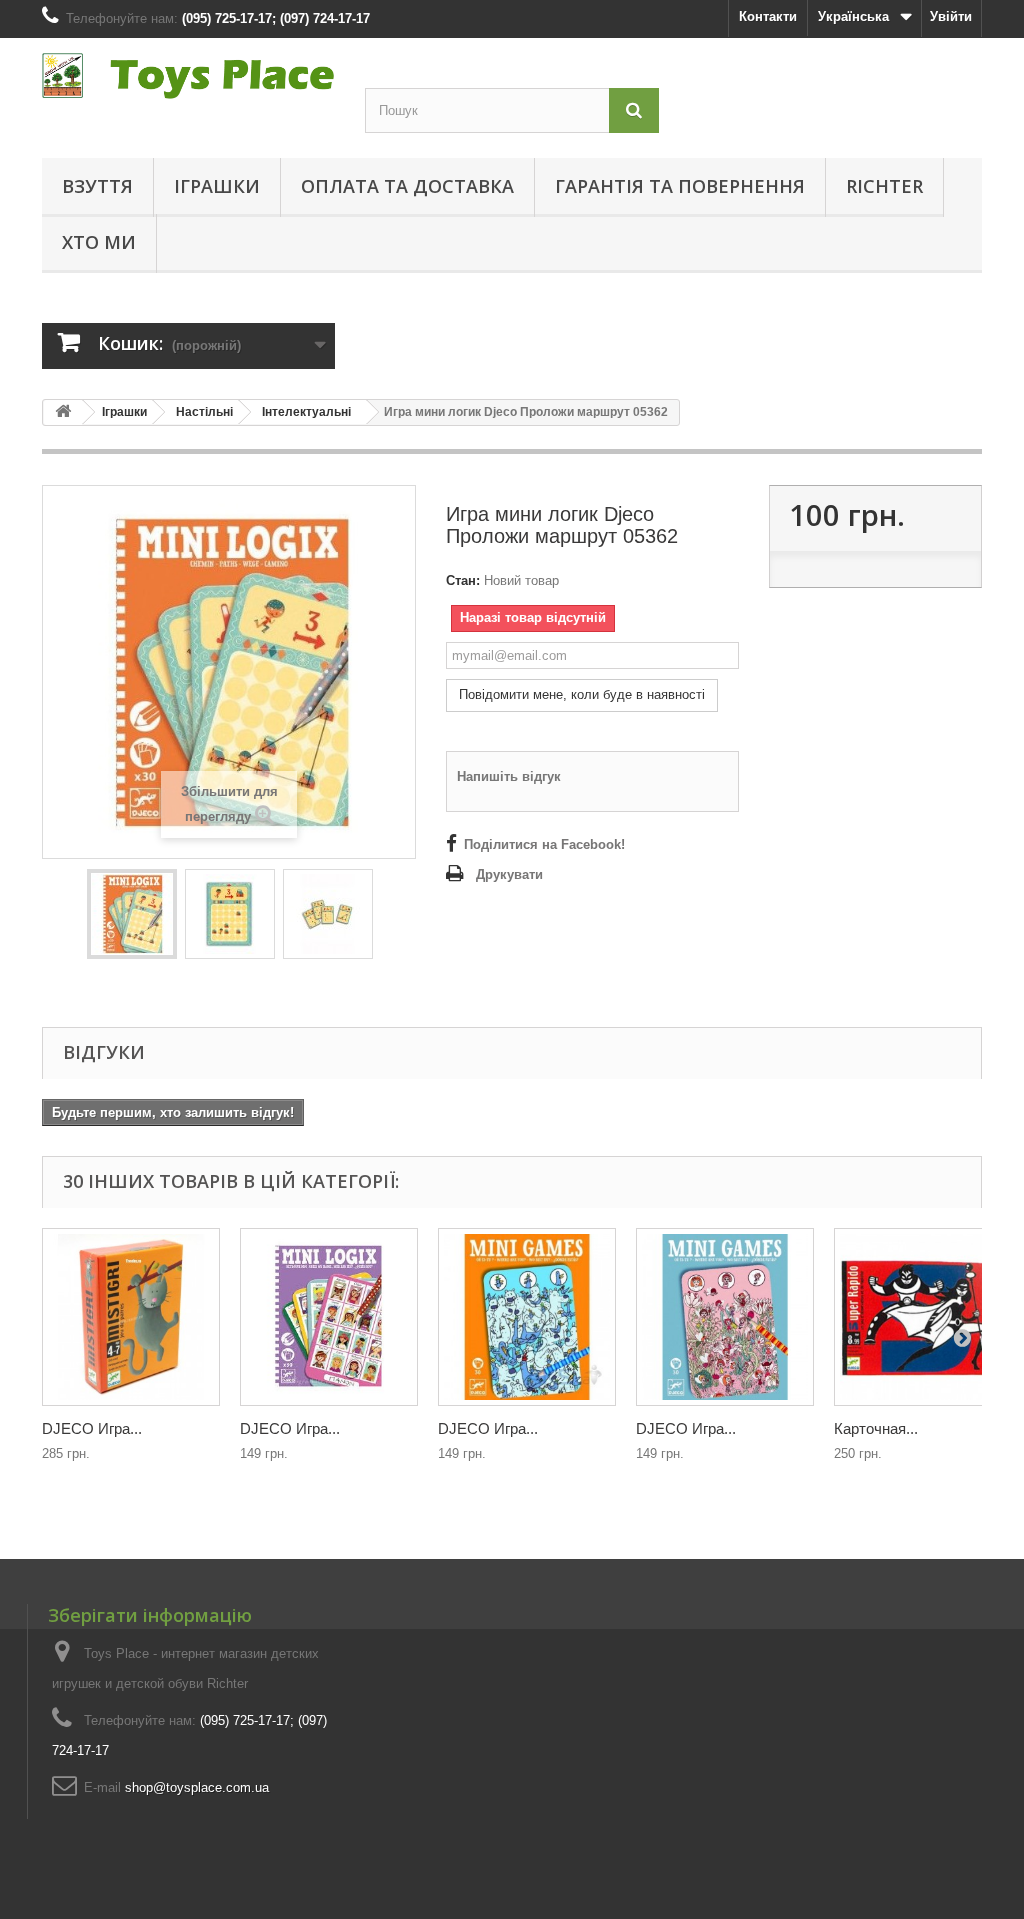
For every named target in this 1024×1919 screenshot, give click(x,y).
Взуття (97, 186)
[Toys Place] (188, 76)
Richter (884, 186)
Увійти (951, 16)
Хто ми (99, 242)
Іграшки (217, 186)
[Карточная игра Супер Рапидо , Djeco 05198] (923, 1317)
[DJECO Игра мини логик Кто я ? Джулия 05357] (329, 1317)
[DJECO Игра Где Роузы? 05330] (725, 1317)
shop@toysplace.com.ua (197, 1787)
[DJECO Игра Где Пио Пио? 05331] (527, 1317)
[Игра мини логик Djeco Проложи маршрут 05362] (132, 914)
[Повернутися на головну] (63, 412)
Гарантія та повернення (680, 186)
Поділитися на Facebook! (544, 844)
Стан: (463, 580)
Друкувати (509, 874)
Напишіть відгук (509, 776)
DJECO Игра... (92, 1428)
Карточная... (876, 1428)
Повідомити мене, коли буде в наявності (582, 694)
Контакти (768, 16)
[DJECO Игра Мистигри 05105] (131, 1317)
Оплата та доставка (407, 186)
